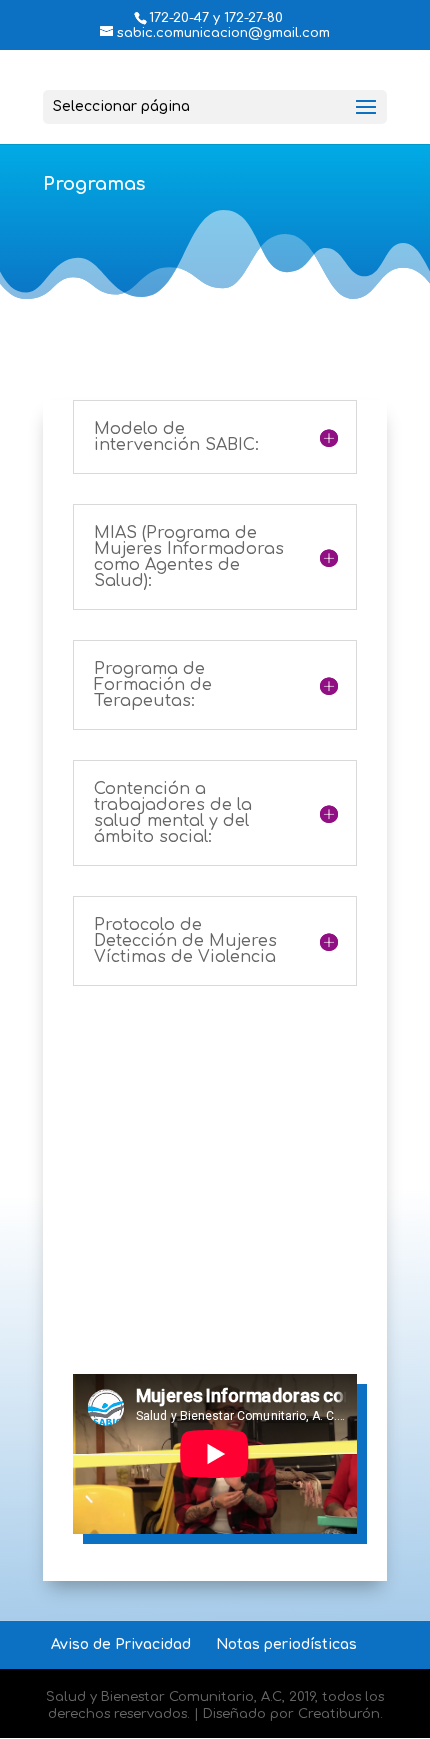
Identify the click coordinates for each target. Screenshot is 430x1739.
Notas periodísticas (286, 1644)
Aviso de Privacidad (121, 1644)
